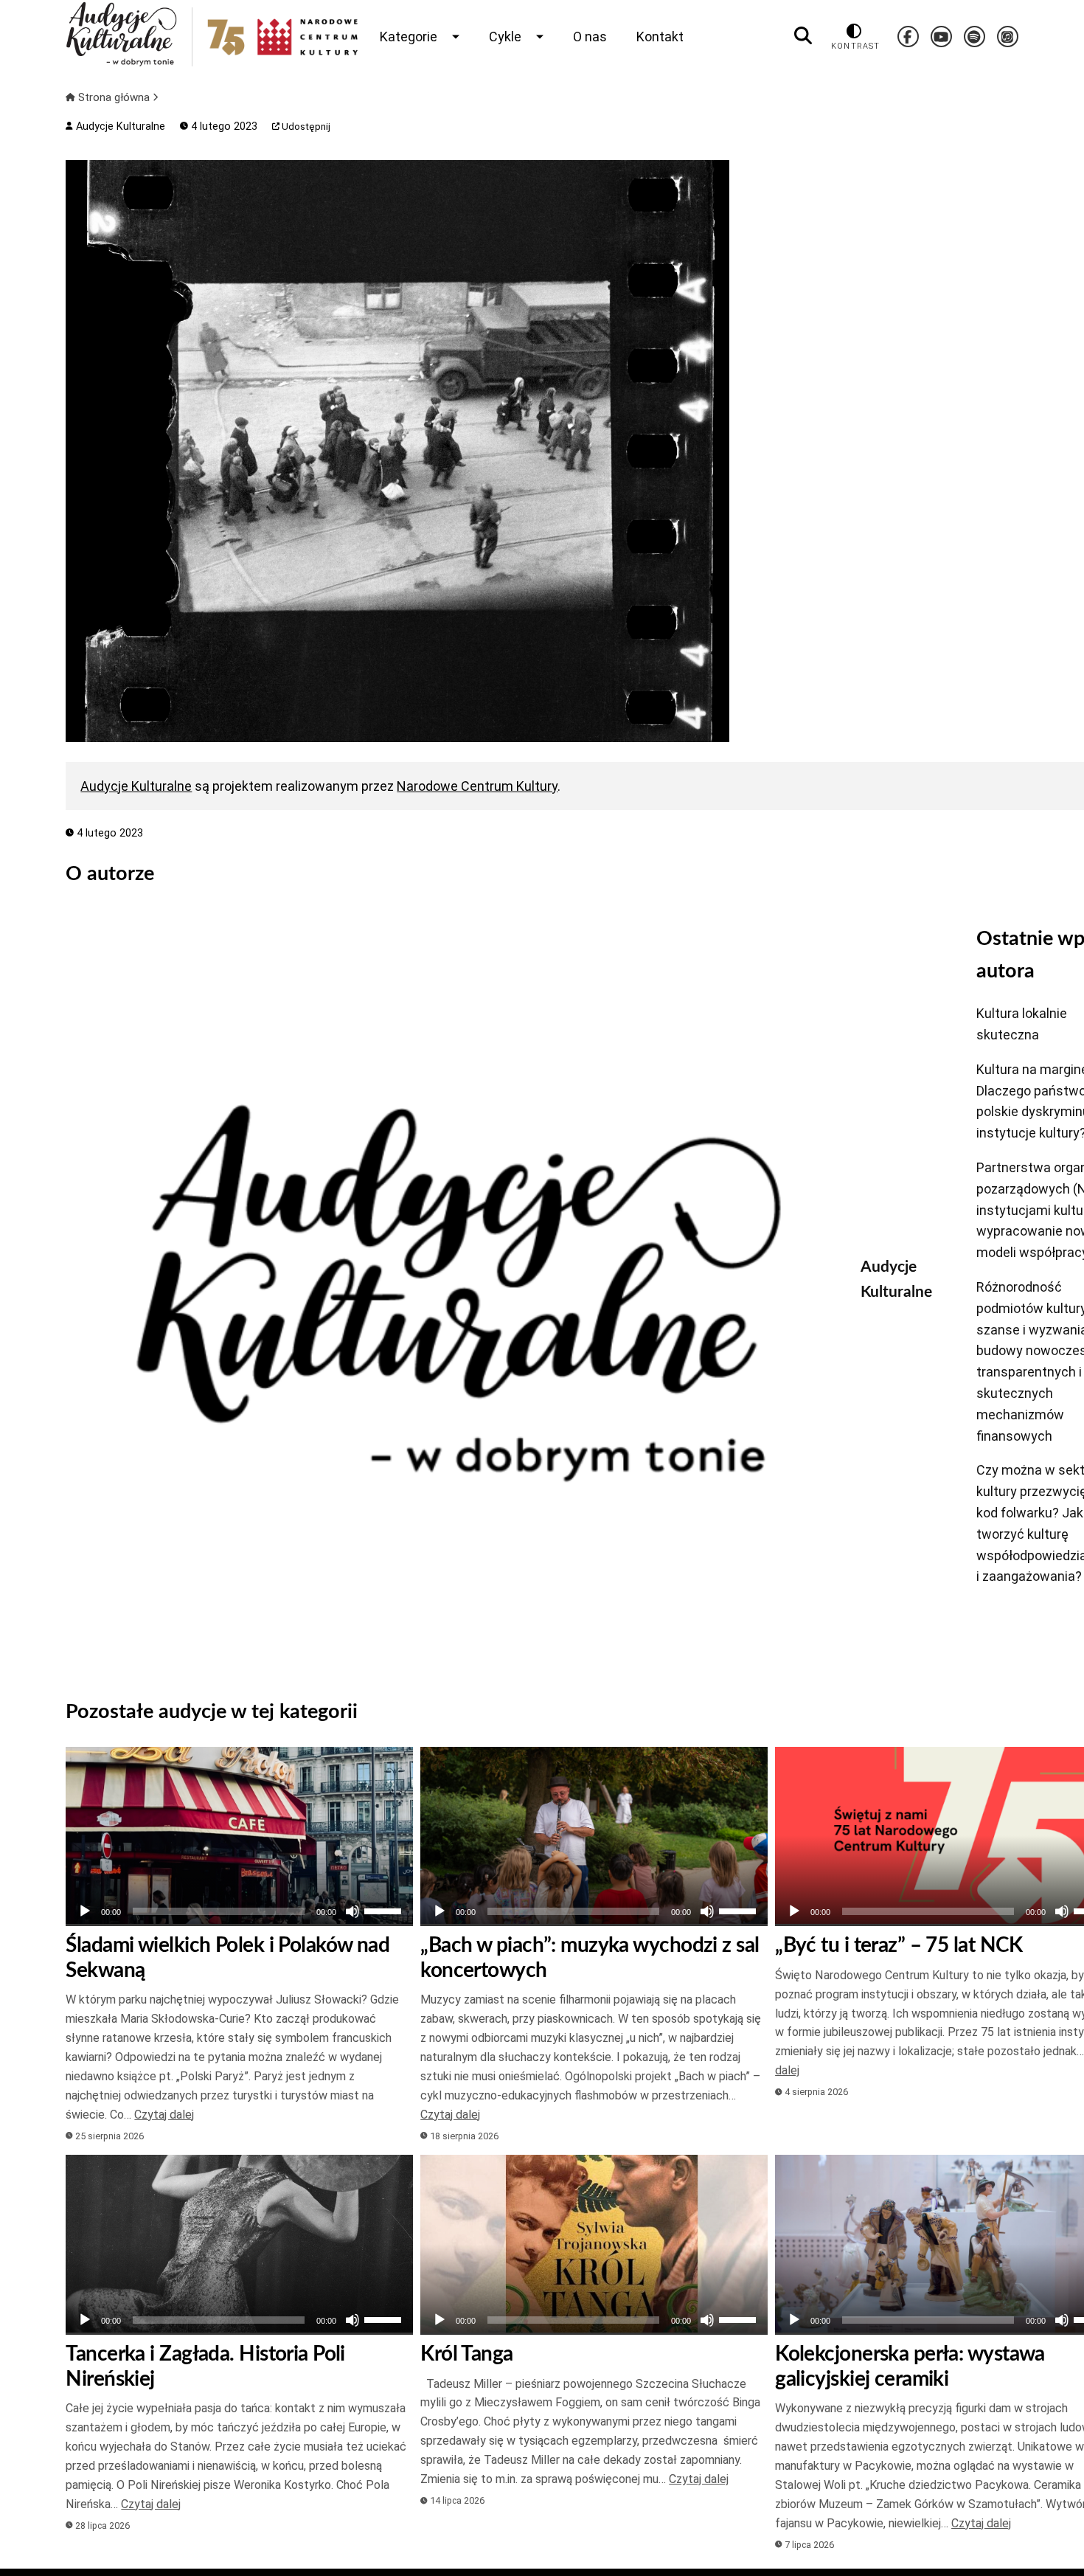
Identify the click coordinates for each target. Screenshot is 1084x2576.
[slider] (385, 1910)
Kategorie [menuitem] (409, 37)
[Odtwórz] (85, 1911)
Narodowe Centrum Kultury (477, 786)
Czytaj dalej (164, 2115)
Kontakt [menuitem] (660, 37)
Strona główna (114, 97)
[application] (239, 1911)
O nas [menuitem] (590, 37)
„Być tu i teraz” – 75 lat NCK (899, 1945)
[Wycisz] (352, 1911)
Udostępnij (305, 127)
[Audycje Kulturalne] (452, 1293)
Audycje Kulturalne (119, 127)
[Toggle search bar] (803, 36)
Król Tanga (466, 2354)
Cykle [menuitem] (505, 37)
